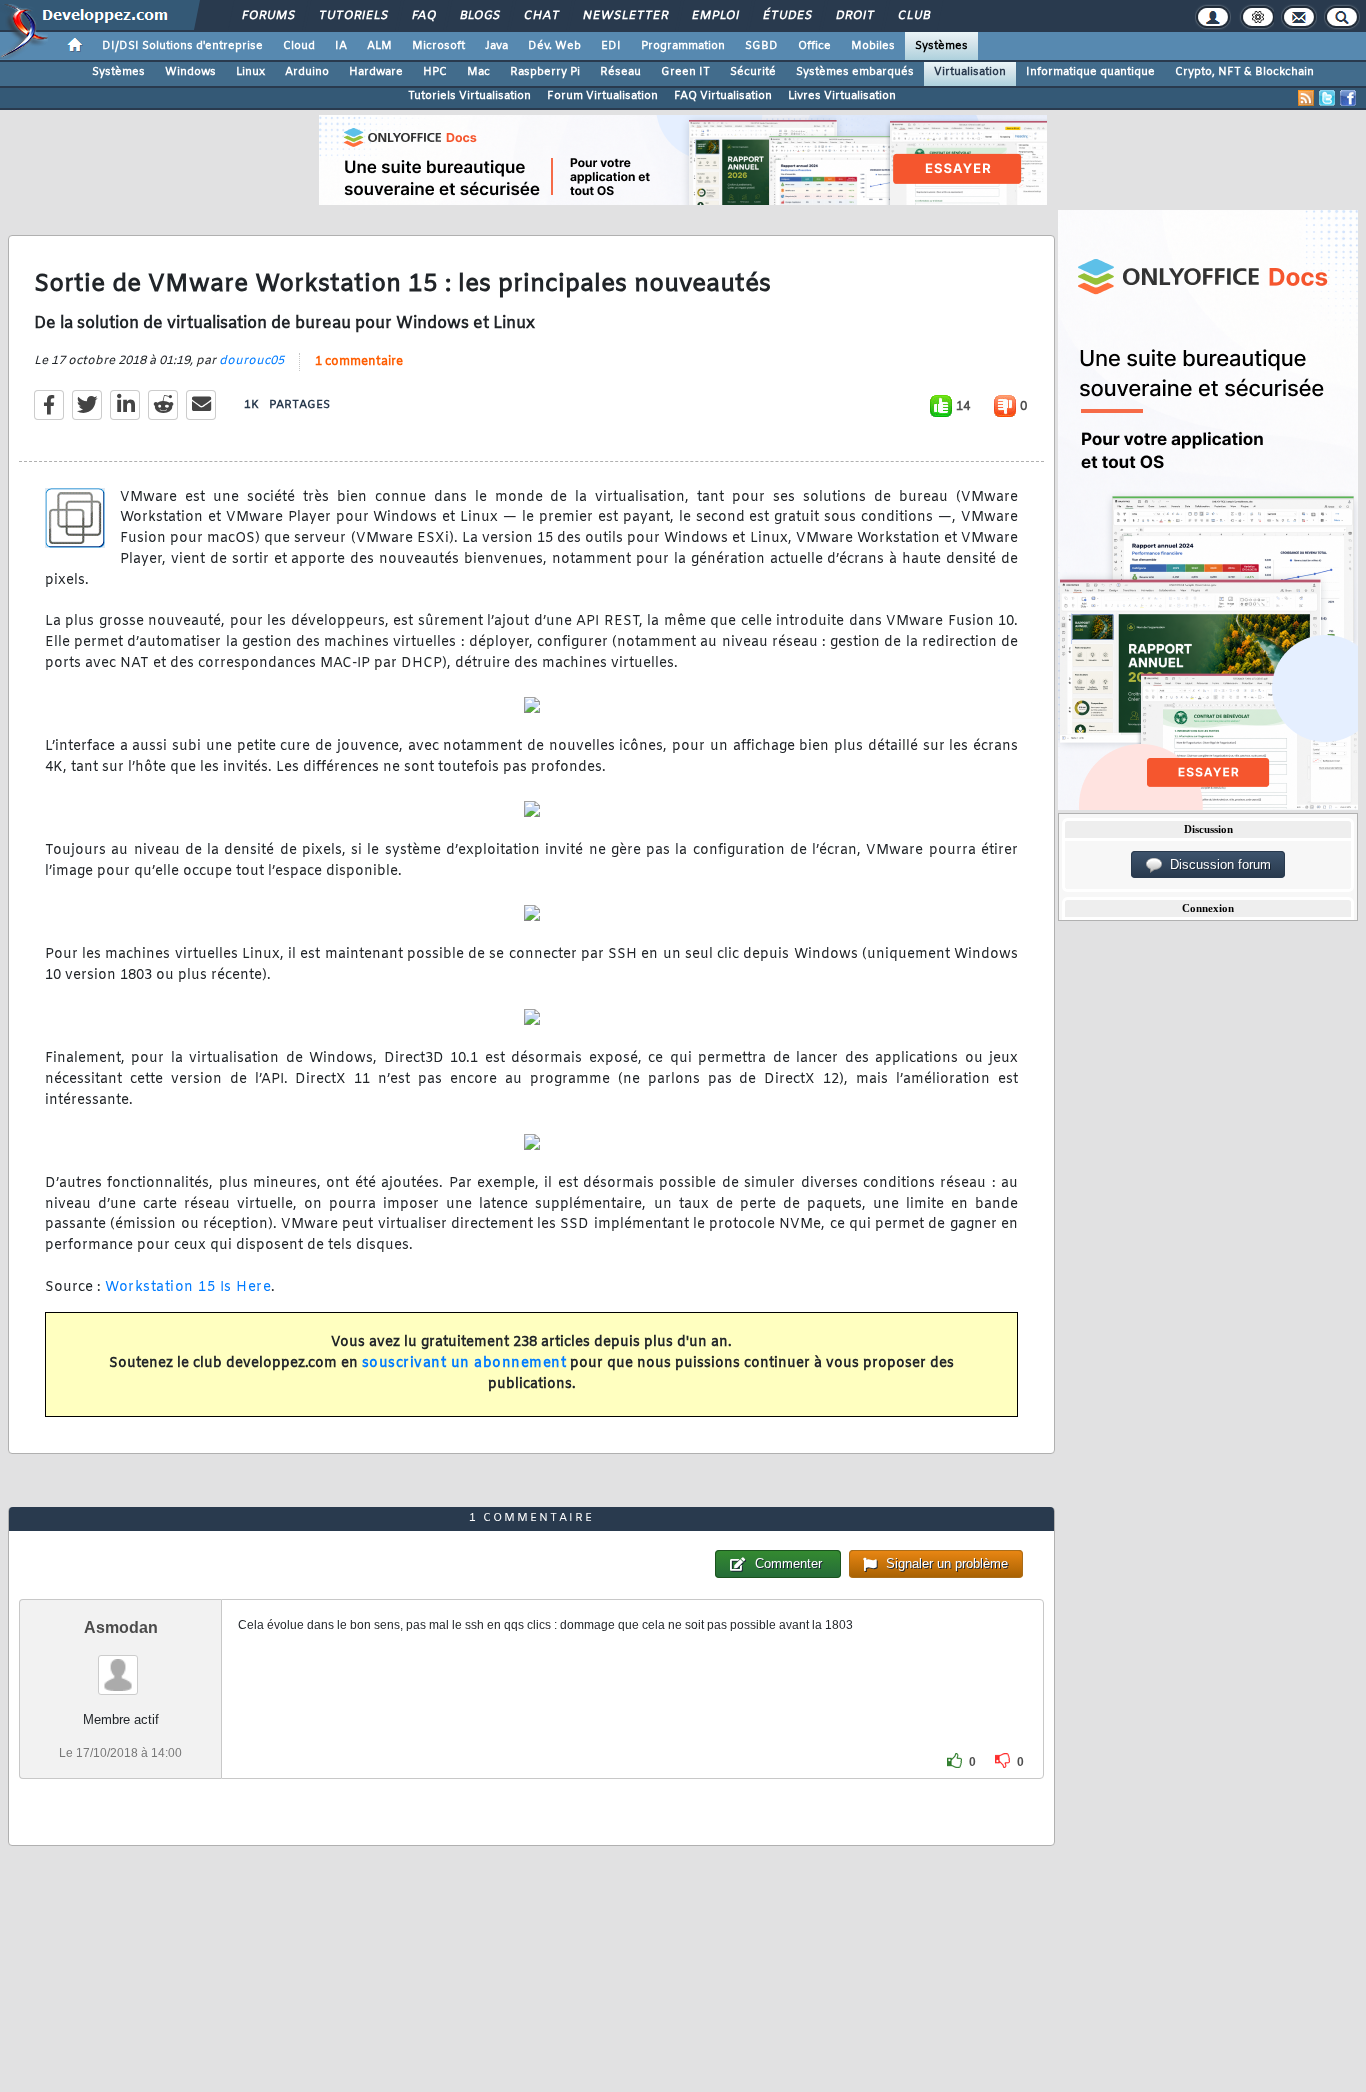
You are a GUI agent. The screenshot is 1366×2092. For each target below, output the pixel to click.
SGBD (761, 46)
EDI (611, 46)
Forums (267, 16)
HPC (435, 72)
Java (496, 46)
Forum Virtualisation (602, 96)
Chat (540, 16)
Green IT (685, 72)
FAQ (423, 16)
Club (913, 16)
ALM (379, 46)
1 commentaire (359, 362)
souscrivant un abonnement (464, 1363)
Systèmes (941, 46)
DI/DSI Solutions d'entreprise (182, 46)
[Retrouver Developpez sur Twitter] (1327, 98)
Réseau (620, 72)
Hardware (376, 72)
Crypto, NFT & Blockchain (1244, 72)
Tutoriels (352, 16)
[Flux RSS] (1306, 98)
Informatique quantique (1090, 72)
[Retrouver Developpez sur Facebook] (1348, 98)
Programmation (683, 46)
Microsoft (438, 46)
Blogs (479, 16)
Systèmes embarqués (855, 72)
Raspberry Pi (545, 72)
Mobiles (873, 46)
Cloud (299, 46)
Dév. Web (554, 46)
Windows (190, 72)
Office (814, 46)
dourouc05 (251, 361)
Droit (854, 16)
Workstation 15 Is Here (188, 1287)
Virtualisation (970, 72)
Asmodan (121, 1627)
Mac (478, 72)
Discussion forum (1216, 864)
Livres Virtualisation (842, 96)
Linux (250, 72)
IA (341, 46)
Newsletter (624, 16)
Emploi (714, 16)
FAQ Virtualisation (723, 96)
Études (786, 16)
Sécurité (753, 72)
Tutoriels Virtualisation (469, 96)
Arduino (307, 72)
